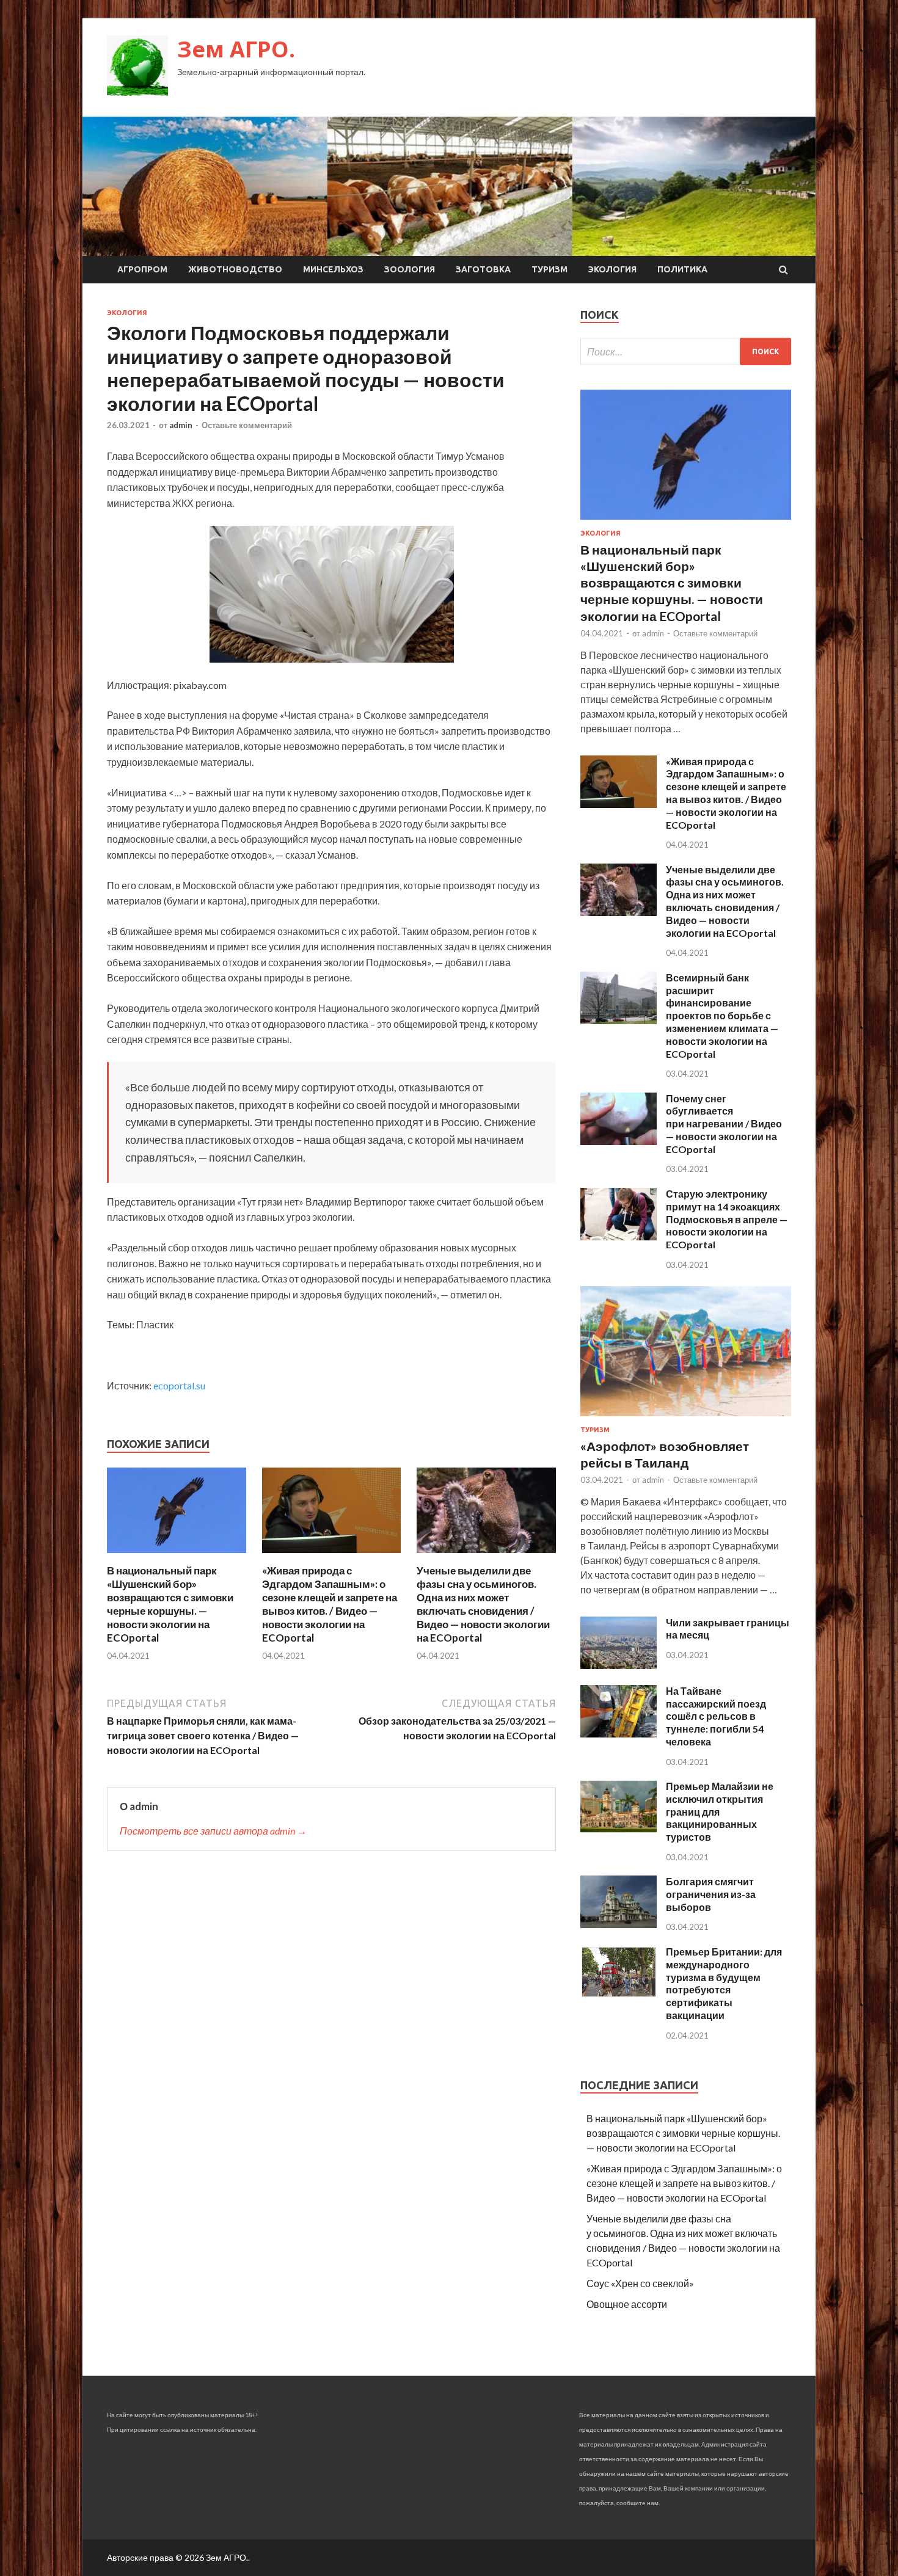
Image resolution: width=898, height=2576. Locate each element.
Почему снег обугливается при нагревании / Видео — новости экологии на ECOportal (724, 1124)
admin (181, 425)
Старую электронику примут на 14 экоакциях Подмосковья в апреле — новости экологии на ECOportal (727, 1219)
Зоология (410, 269)
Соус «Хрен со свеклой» (640, 2283)
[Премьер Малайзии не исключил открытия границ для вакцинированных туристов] (619, 1829)
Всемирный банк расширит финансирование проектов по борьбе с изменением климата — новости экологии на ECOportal (722, 1016)
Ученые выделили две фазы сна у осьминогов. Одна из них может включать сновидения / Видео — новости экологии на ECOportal (483, 1604)
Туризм (549, 269)
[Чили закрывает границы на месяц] (619, 1665)
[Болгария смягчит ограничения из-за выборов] (619, 1924)
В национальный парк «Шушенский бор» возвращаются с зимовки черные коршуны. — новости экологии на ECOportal (170, 1604)
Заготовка (483, 269)
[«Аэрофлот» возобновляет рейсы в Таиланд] (686, 1418)
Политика (682, 269)
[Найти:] (686, 351)
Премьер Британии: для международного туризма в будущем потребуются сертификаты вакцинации (724, 1983)
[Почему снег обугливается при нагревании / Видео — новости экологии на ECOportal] (619, 1141)
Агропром (142, 269)
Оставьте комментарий (247, 425)
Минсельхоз (333, 269)
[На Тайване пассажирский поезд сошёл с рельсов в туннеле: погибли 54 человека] (619, 1734)
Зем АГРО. (236, 49)
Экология (612, 269)
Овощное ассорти (627, 2304)
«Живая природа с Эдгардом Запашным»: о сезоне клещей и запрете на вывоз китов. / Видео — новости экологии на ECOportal (330, 1604)
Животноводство (235, 269)
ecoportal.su (179, 1385)
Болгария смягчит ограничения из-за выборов (711, 1894)
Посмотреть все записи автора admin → (213, 1831)
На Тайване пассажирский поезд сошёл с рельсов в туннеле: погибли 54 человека (716, 1716)
